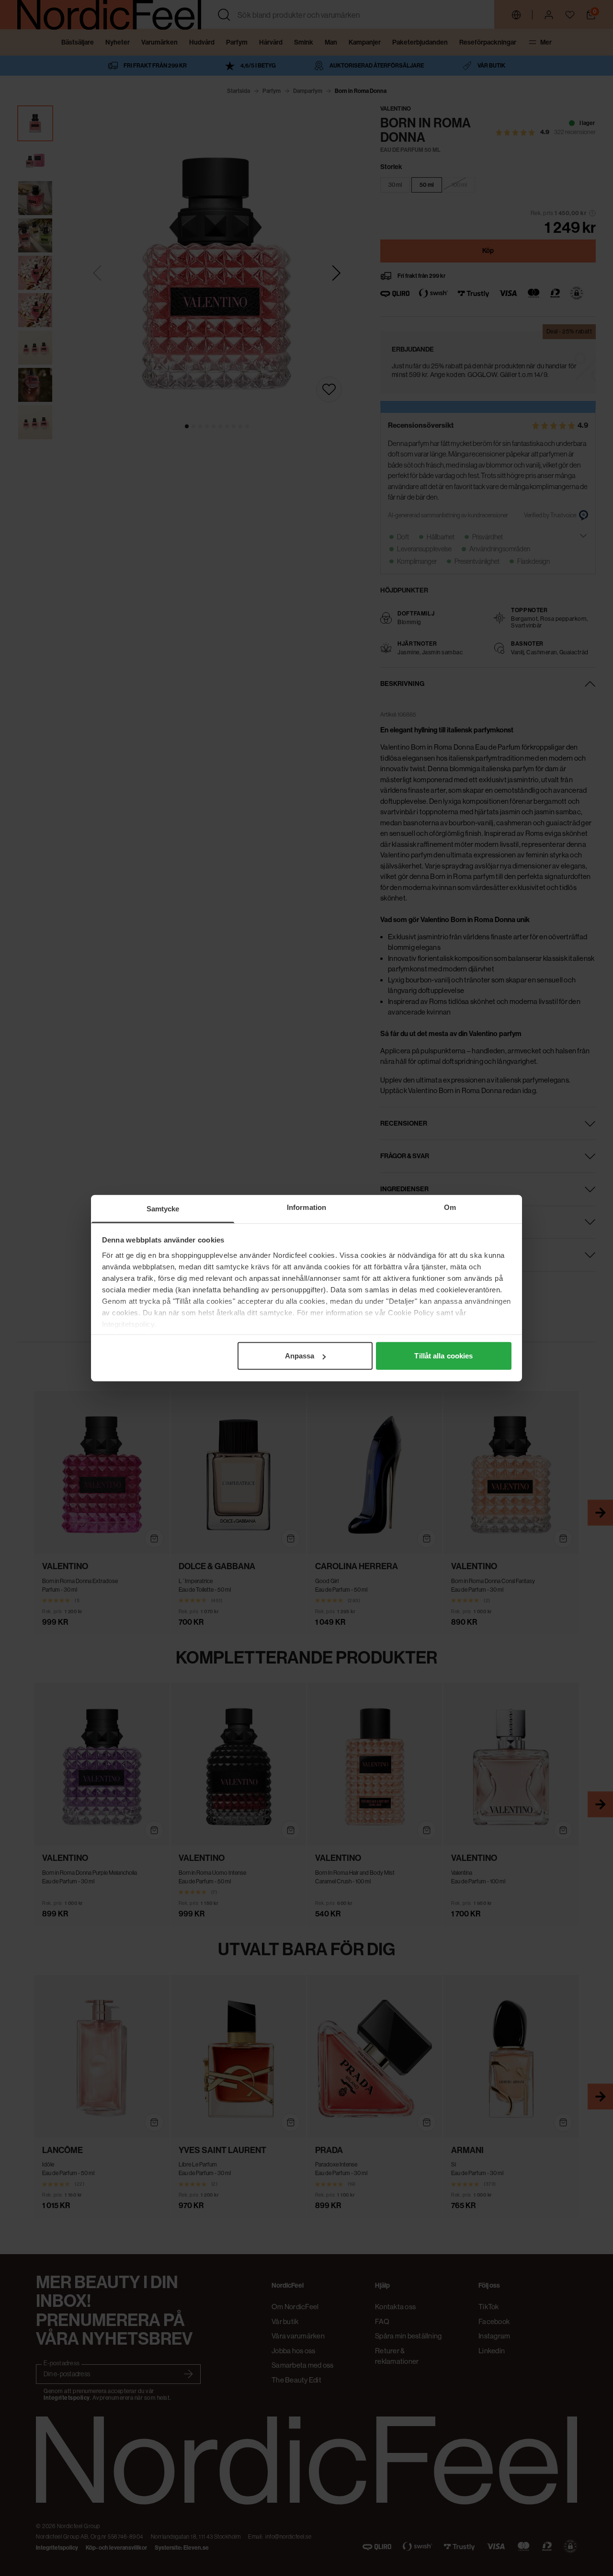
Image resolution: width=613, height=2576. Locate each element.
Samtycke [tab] (163, 1209)
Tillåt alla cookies (443, 1356)
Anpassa (300, 1356)
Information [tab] (306, 1207)
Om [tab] (450, 1207)
